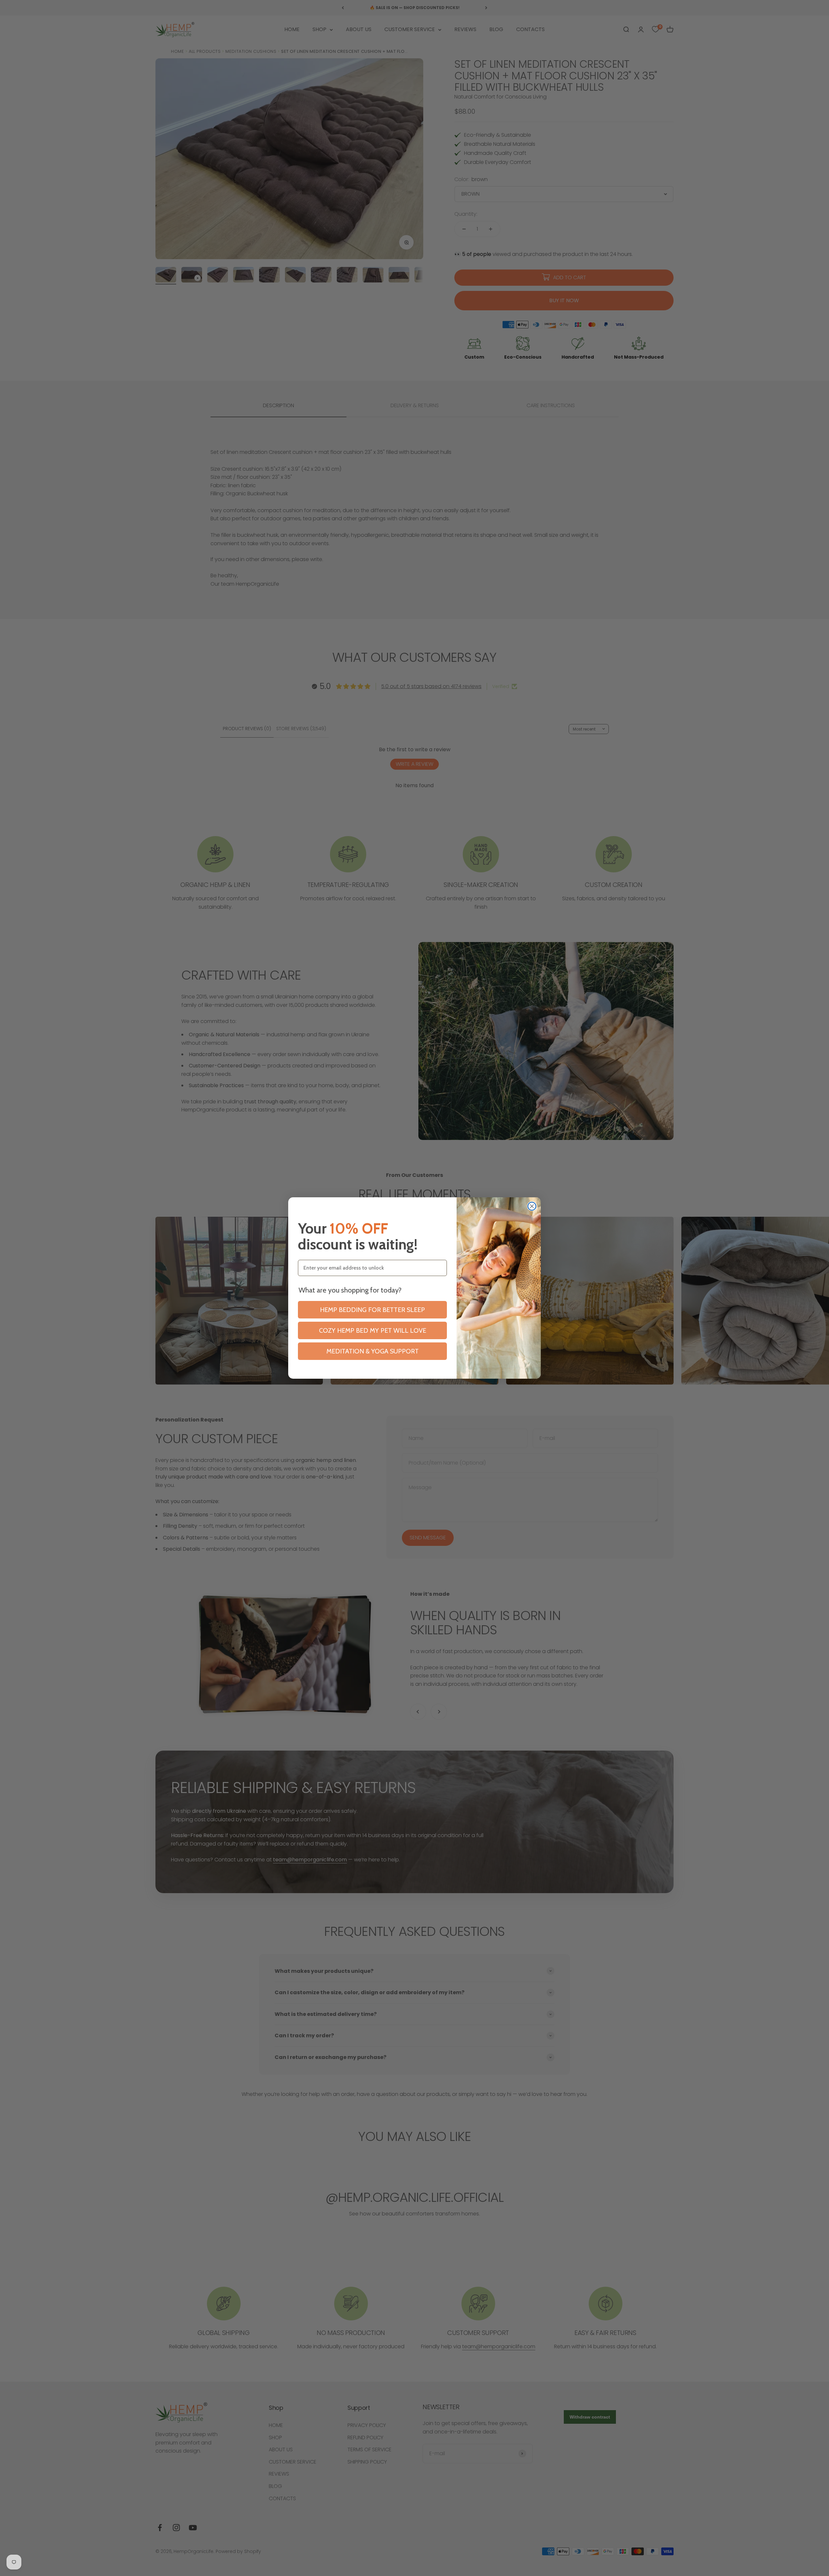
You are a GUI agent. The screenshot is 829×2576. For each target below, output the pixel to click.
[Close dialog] (532, 1206)
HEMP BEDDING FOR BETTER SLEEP (372, 1310)
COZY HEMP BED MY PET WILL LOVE (373, 1330)
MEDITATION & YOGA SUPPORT (373, 1351)
